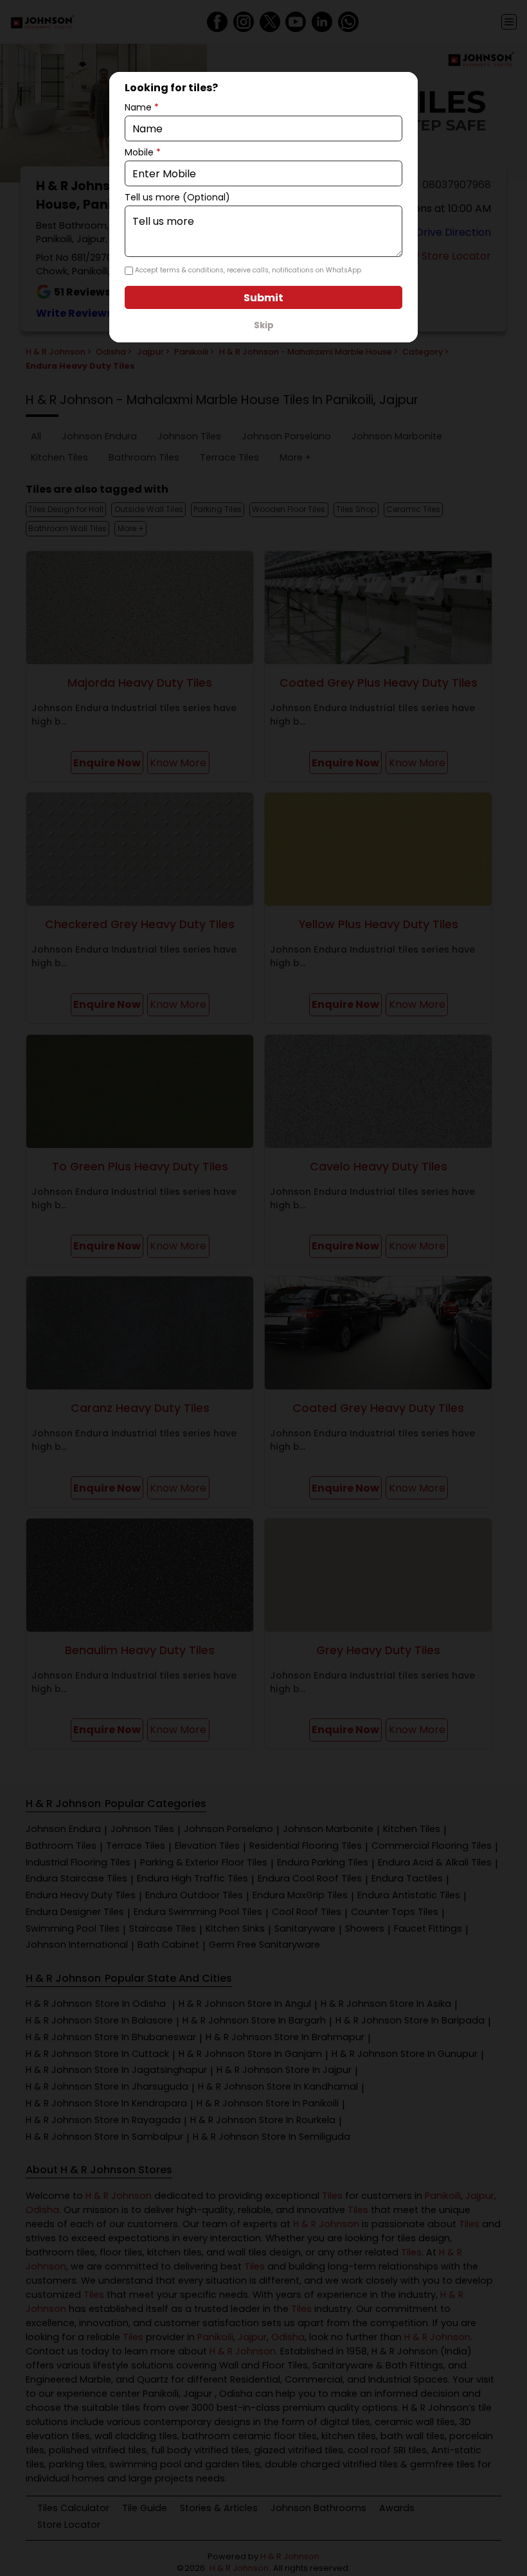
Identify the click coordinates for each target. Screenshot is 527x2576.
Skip (264, 325)
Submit (263, 298)
